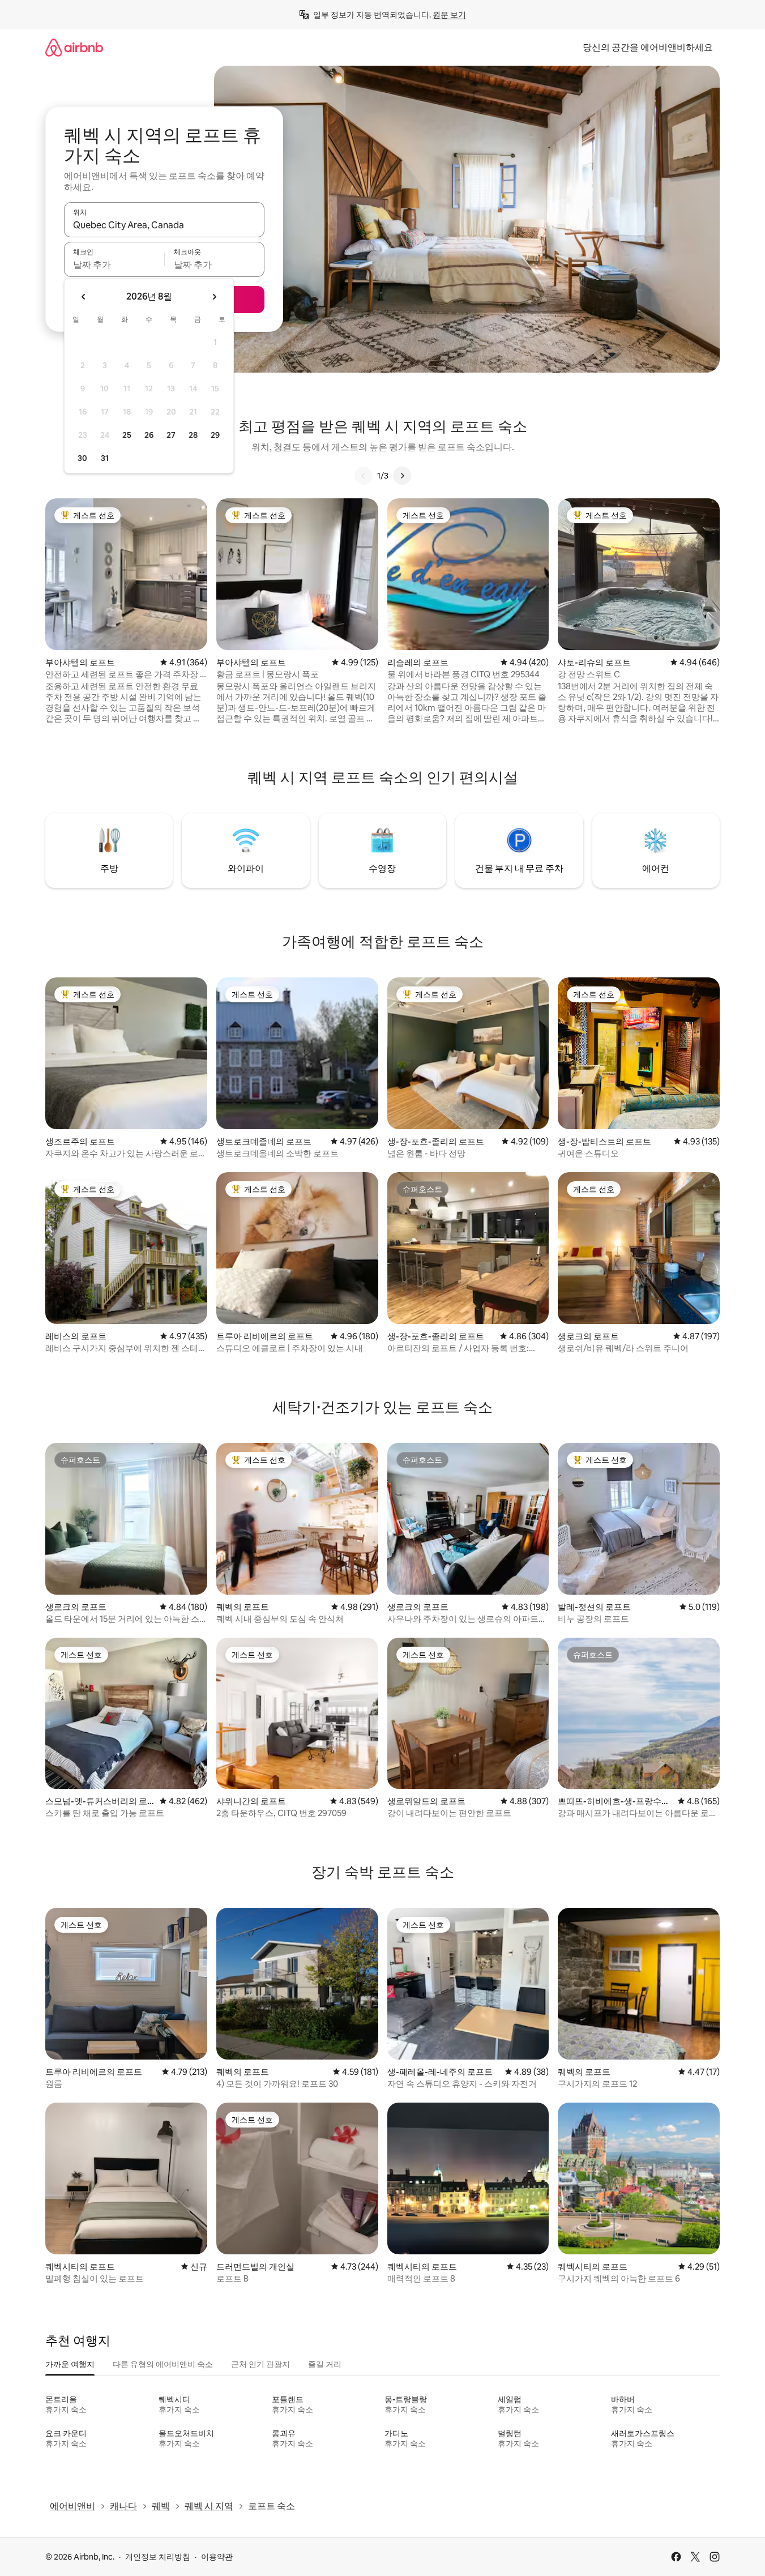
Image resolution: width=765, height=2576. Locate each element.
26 (149, 435)
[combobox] (164, 225)
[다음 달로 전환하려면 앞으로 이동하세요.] (214, 297)
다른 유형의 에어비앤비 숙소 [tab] (163, 2364)
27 (171, 435)
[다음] (402, 476)
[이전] (364, 476)
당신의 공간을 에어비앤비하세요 (648, 47)
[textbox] (114, 264)
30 (82, 458)
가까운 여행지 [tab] (70, 2364)
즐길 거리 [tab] (325, 2364)
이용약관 (217, 2557)
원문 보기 (449, 15)
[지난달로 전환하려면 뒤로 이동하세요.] (84, 297)
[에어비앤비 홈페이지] (74, 47)
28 (193, 435)
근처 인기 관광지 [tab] (260, 2364)
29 (215, 435)
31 (105, 458)
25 (127, 435)
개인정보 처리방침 (158, 2557)
